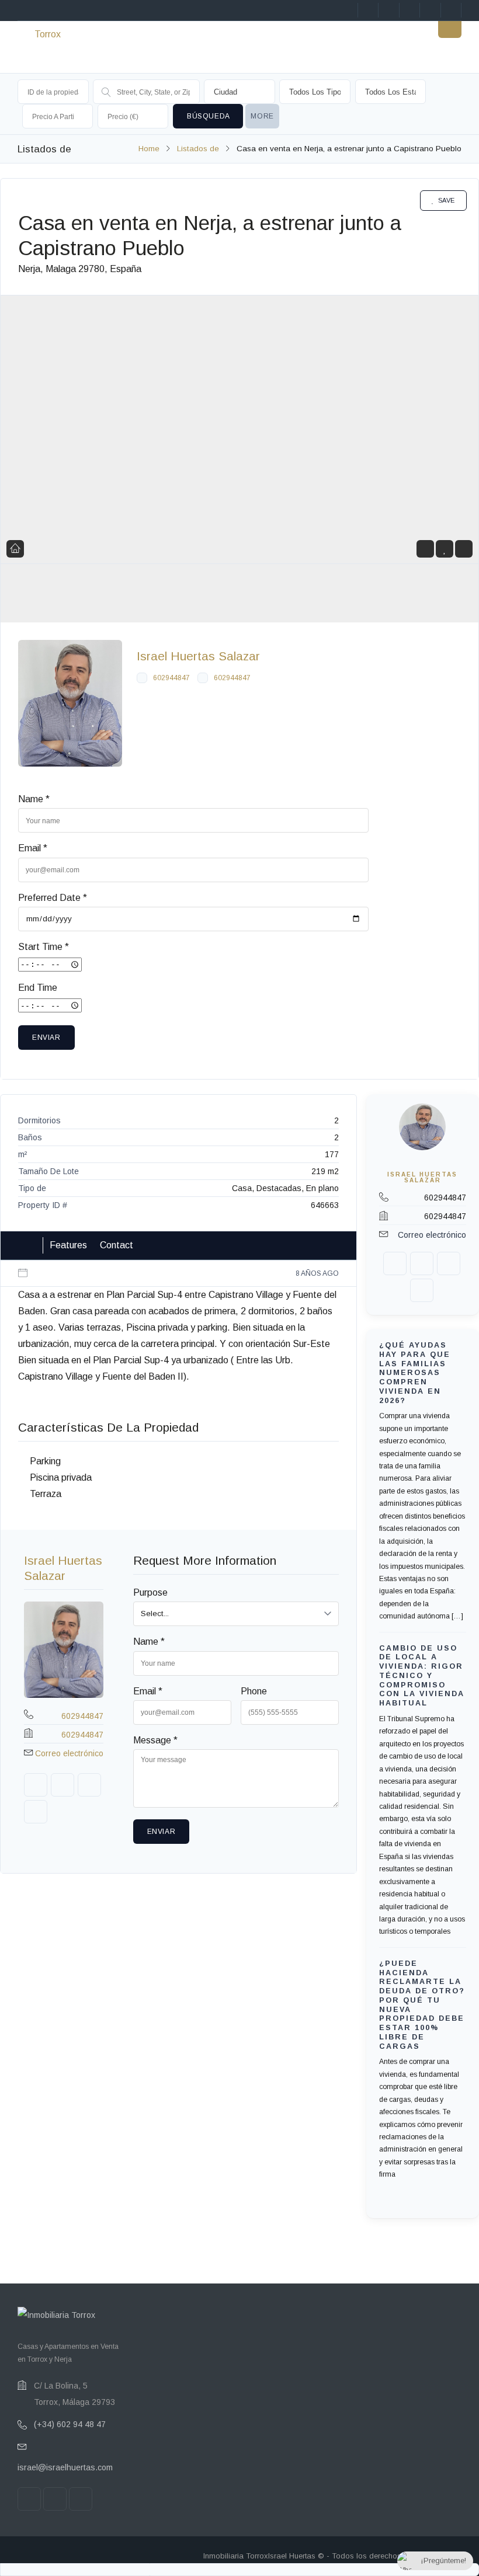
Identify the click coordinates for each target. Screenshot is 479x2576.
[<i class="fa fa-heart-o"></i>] (445, 549)
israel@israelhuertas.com (65, 2467)
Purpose (150, 1592)
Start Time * (44, 947)
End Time (38, 988)
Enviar (46, 1038)
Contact (117, 1245)
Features (68, 1245)
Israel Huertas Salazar (198, 656)
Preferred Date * (53, 898)
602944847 (171, 678)
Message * (155, 1740)
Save (447, 200)
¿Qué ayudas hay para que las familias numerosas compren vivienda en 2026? (415, 1373)
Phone (254, 1691)
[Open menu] (450, 26)
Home (149, 149)
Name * (34, 799)
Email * (33, 848)
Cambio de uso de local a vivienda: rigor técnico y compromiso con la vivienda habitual (422, 1675)
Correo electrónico (69, 1753)
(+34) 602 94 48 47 (70, 2424)
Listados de (198, 149)
